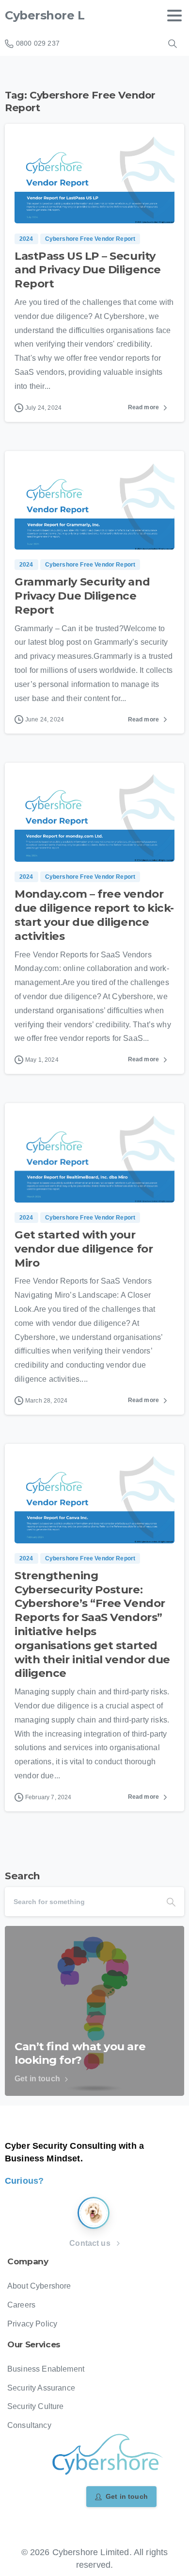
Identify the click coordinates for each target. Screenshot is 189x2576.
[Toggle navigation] (174, 16)
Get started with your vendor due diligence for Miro (84, 1249)
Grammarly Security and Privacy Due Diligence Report (82, 596)
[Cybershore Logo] (107, 2455)
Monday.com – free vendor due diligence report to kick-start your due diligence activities (94, 915)
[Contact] (94, 2213)
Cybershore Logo (56, 15)
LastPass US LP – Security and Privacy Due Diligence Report (88, 270)
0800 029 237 (38, 43)
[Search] (173, 44)
